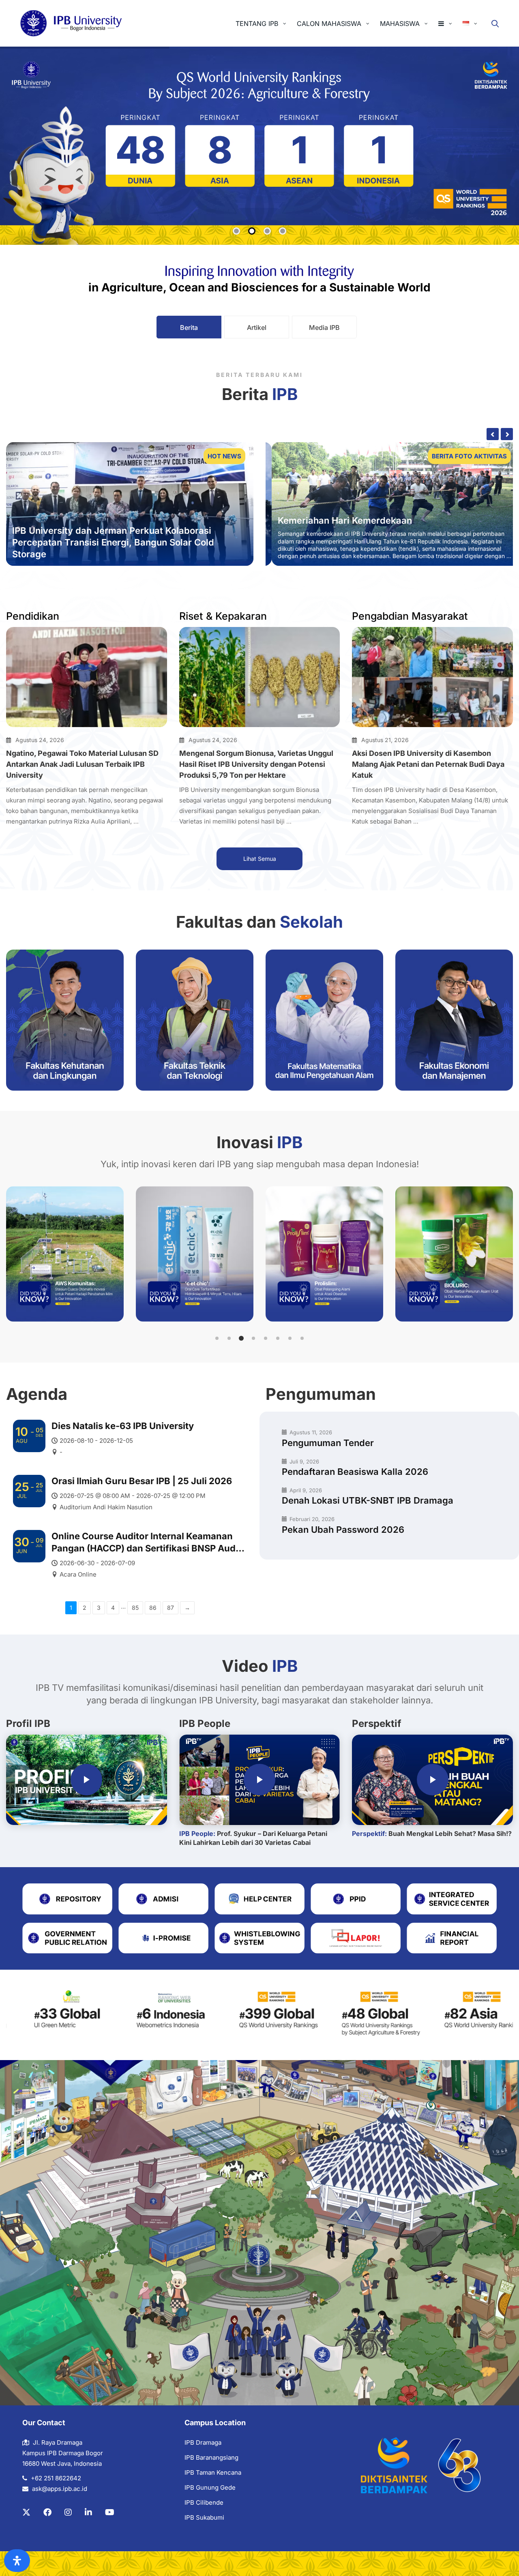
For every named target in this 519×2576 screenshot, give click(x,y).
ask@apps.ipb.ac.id (60, 2489)
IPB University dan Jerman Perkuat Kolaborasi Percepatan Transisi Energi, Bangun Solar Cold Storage (113, 542)
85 (135, 1608)
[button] (217, 1338)
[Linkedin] (88, 2512)
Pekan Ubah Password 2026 (343, 1530)
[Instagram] (68, 2512)
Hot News (224, 456)
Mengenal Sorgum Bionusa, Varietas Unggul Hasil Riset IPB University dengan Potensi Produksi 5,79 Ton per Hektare (256, 764)
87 (170, 1608)
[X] (26, 2512)
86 (153, 1608)
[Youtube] (110, 2512)
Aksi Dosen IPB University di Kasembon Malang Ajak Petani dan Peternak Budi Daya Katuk (428, 764)
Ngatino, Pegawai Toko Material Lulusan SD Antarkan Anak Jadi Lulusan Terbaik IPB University (82, 764)
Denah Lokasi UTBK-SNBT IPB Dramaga (368, 1500)
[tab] (189, 327)
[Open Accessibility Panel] (17, 2561)
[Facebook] (47, 2512)
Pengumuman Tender (328, 1443)
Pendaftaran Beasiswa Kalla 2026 (355, 1472)
